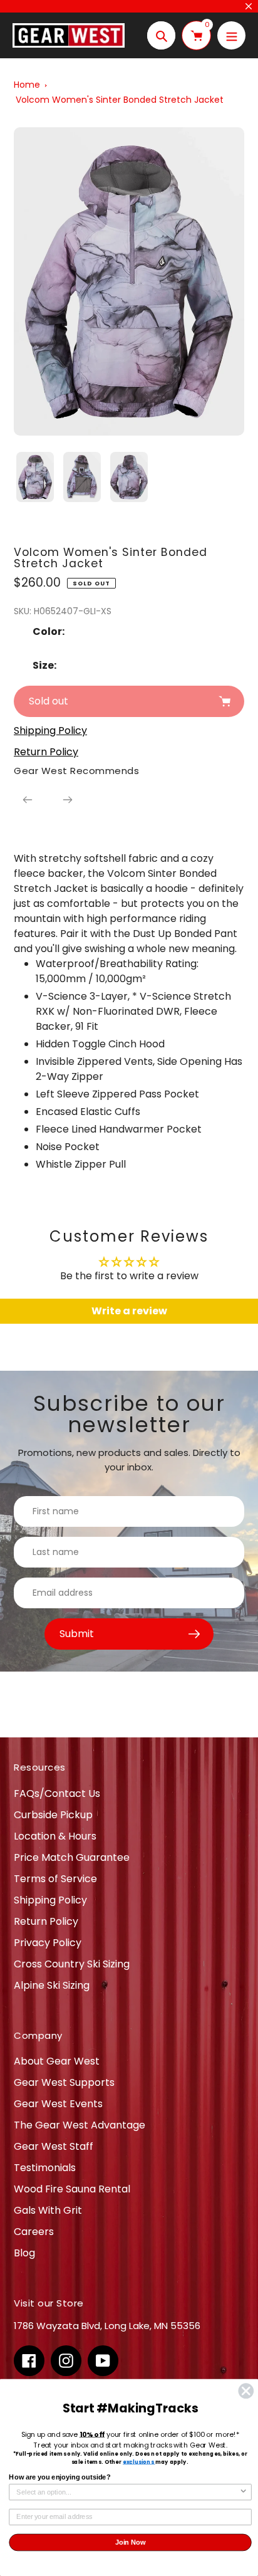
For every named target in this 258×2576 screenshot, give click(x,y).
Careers (34, 2232)
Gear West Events (58, 2104)
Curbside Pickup (53, 1815)
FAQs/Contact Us (57, 1793)
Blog (24, 2253)
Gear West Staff (54, 2146)
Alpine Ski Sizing (52, 1985)
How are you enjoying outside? (59, 2478)
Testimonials (45, 2168)
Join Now (131, 2542)
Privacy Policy (48, 1943)
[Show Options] (244, 2492)
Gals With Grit (48, 2210)
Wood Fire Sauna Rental (72, 2189)
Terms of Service (55, 1879)
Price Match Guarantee (72, 1857)
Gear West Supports (64, 2082)
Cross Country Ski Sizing (72, 1964)
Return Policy (46, 1921)
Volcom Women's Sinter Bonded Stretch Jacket (120, 100)
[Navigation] (231, 35)
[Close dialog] (246, 2391)
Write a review (129, 1311)
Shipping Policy (50, 1900)
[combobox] (128, 2492)
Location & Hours (55, 1836)
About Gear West (57, 2061)
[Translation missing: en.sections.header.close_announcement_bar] (249, 6)
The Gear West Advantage (80, 2125)
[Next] (68, 800)
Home (27, 85)
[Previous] (28, 800)
